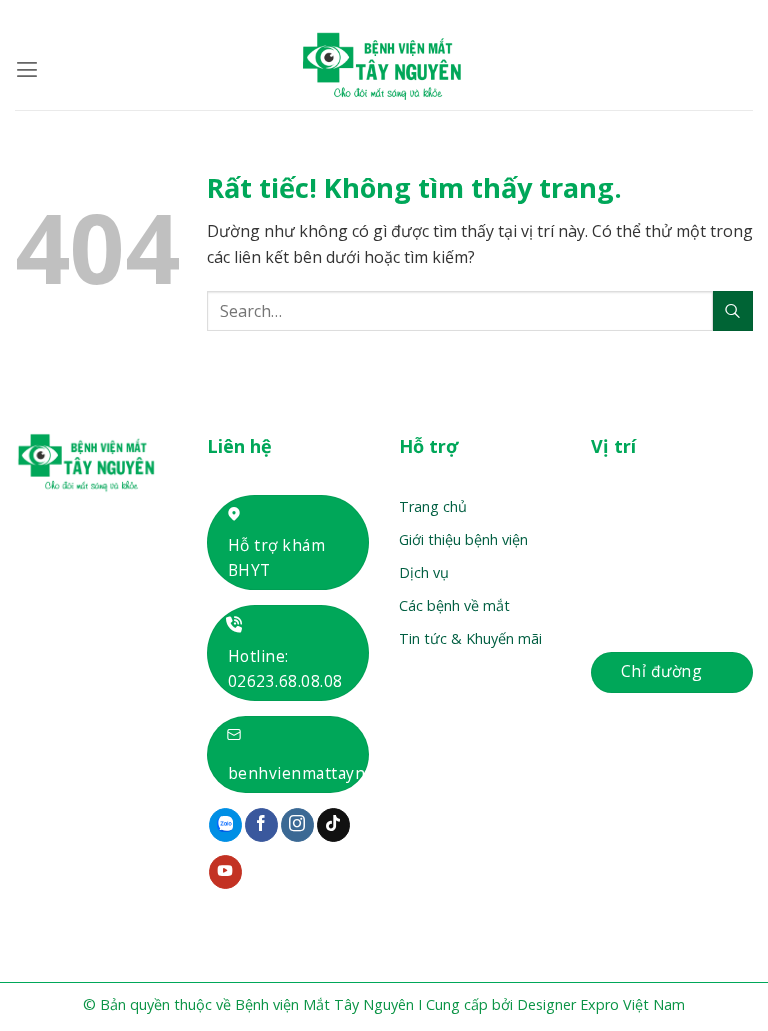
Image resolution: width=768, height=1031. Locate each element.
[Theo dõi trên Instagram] (297, 825)
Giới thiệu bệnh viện (463, 539)
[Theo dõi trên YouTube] (225, 872)
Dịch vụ (424, 572)
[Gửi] (733, 310)
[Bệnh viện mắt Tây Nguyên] (384, 70)
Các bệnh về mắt (454, 605)
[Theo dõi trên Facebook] (261, 825)
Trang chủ (433, 506)
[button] (27, 69)
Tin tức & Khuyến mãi (470, 638)
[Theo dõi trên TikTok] (333, 825)
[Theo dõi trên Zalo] (225, 825)
